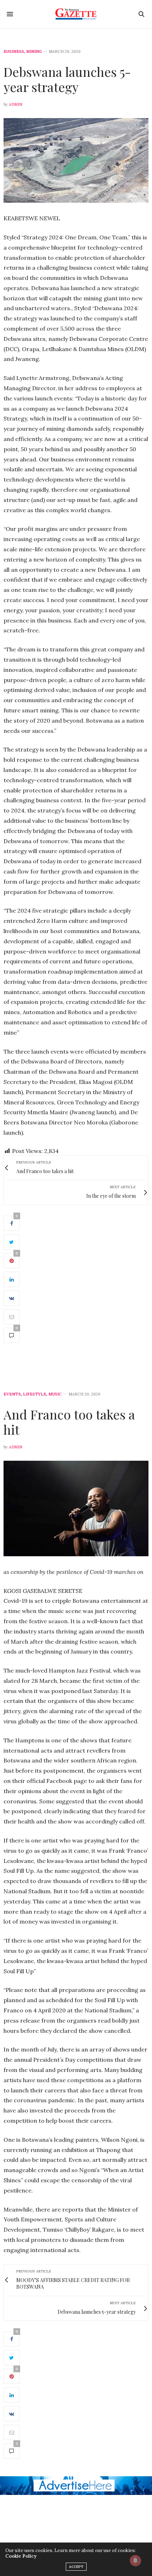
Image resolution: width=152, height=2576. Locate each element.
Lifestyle (35, 1394)
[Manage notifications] (135, 2560)
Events (12, 1394)
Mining (34, 52)
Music (55, 1394)
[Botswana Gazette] (76, 14)
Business (14, 52)
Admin (16, 104)
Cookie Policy (21, 2556)
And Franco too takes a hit (69, 1422)
